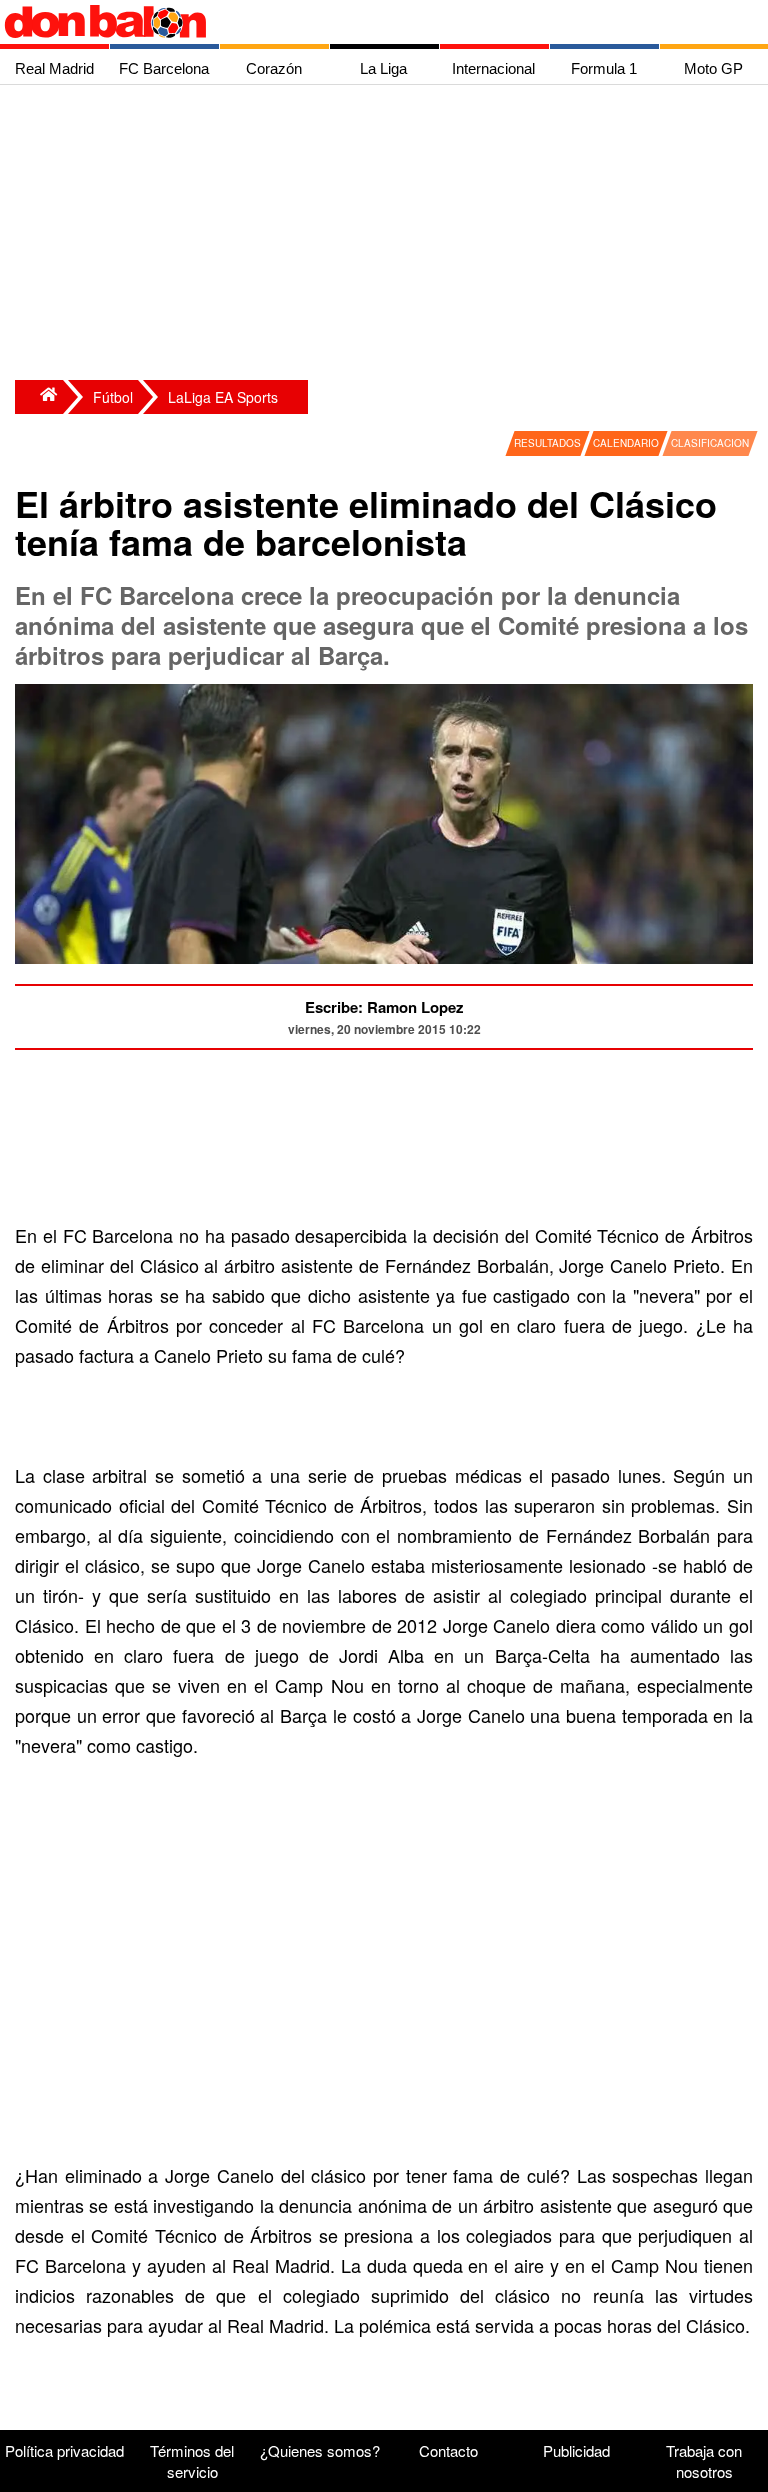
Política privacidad (64, 2450)
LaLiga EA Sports (223, 397)
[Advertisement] (389, 235)
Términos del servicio (192, 2461)
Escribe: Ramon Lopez (384, 1007)
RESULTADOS (547, 443)
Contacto (448, 2450)
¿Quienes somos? (320, 2450)
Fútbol (113, 397)
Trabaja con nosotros (704, 2461)
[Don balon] (361, 22)
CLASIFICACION (710, 443)
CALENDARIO (626, 443)
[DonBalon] (39, 397)
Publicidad (576, 2450)
